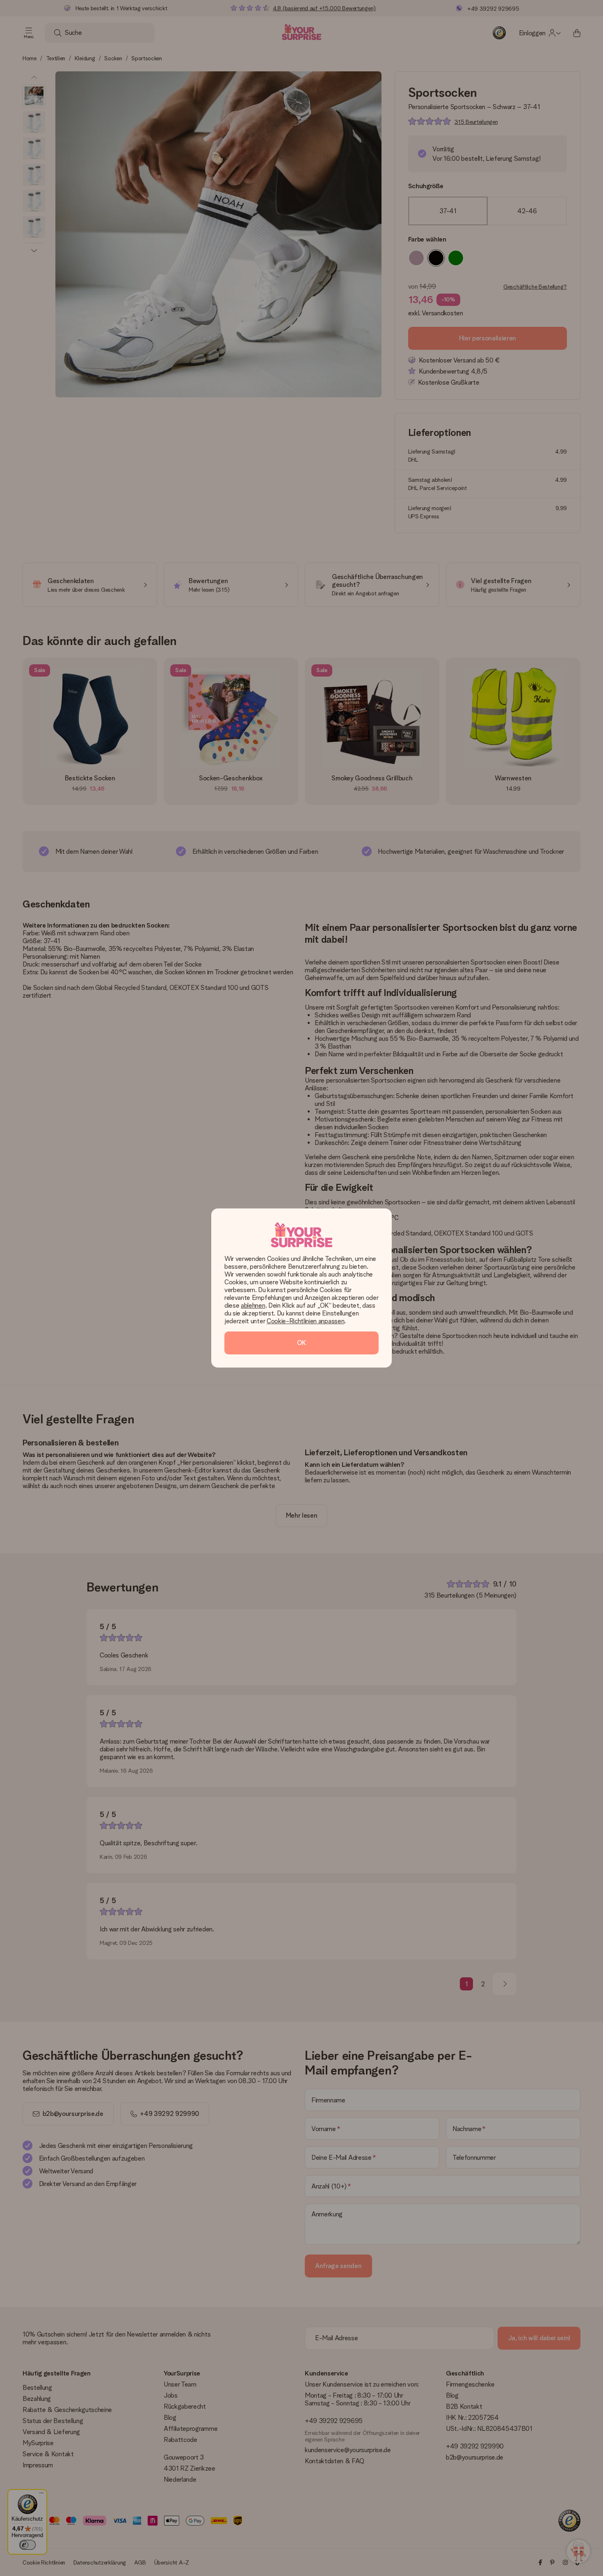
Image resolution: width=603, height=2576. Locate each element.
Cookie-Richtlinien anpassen (305, 1321)
